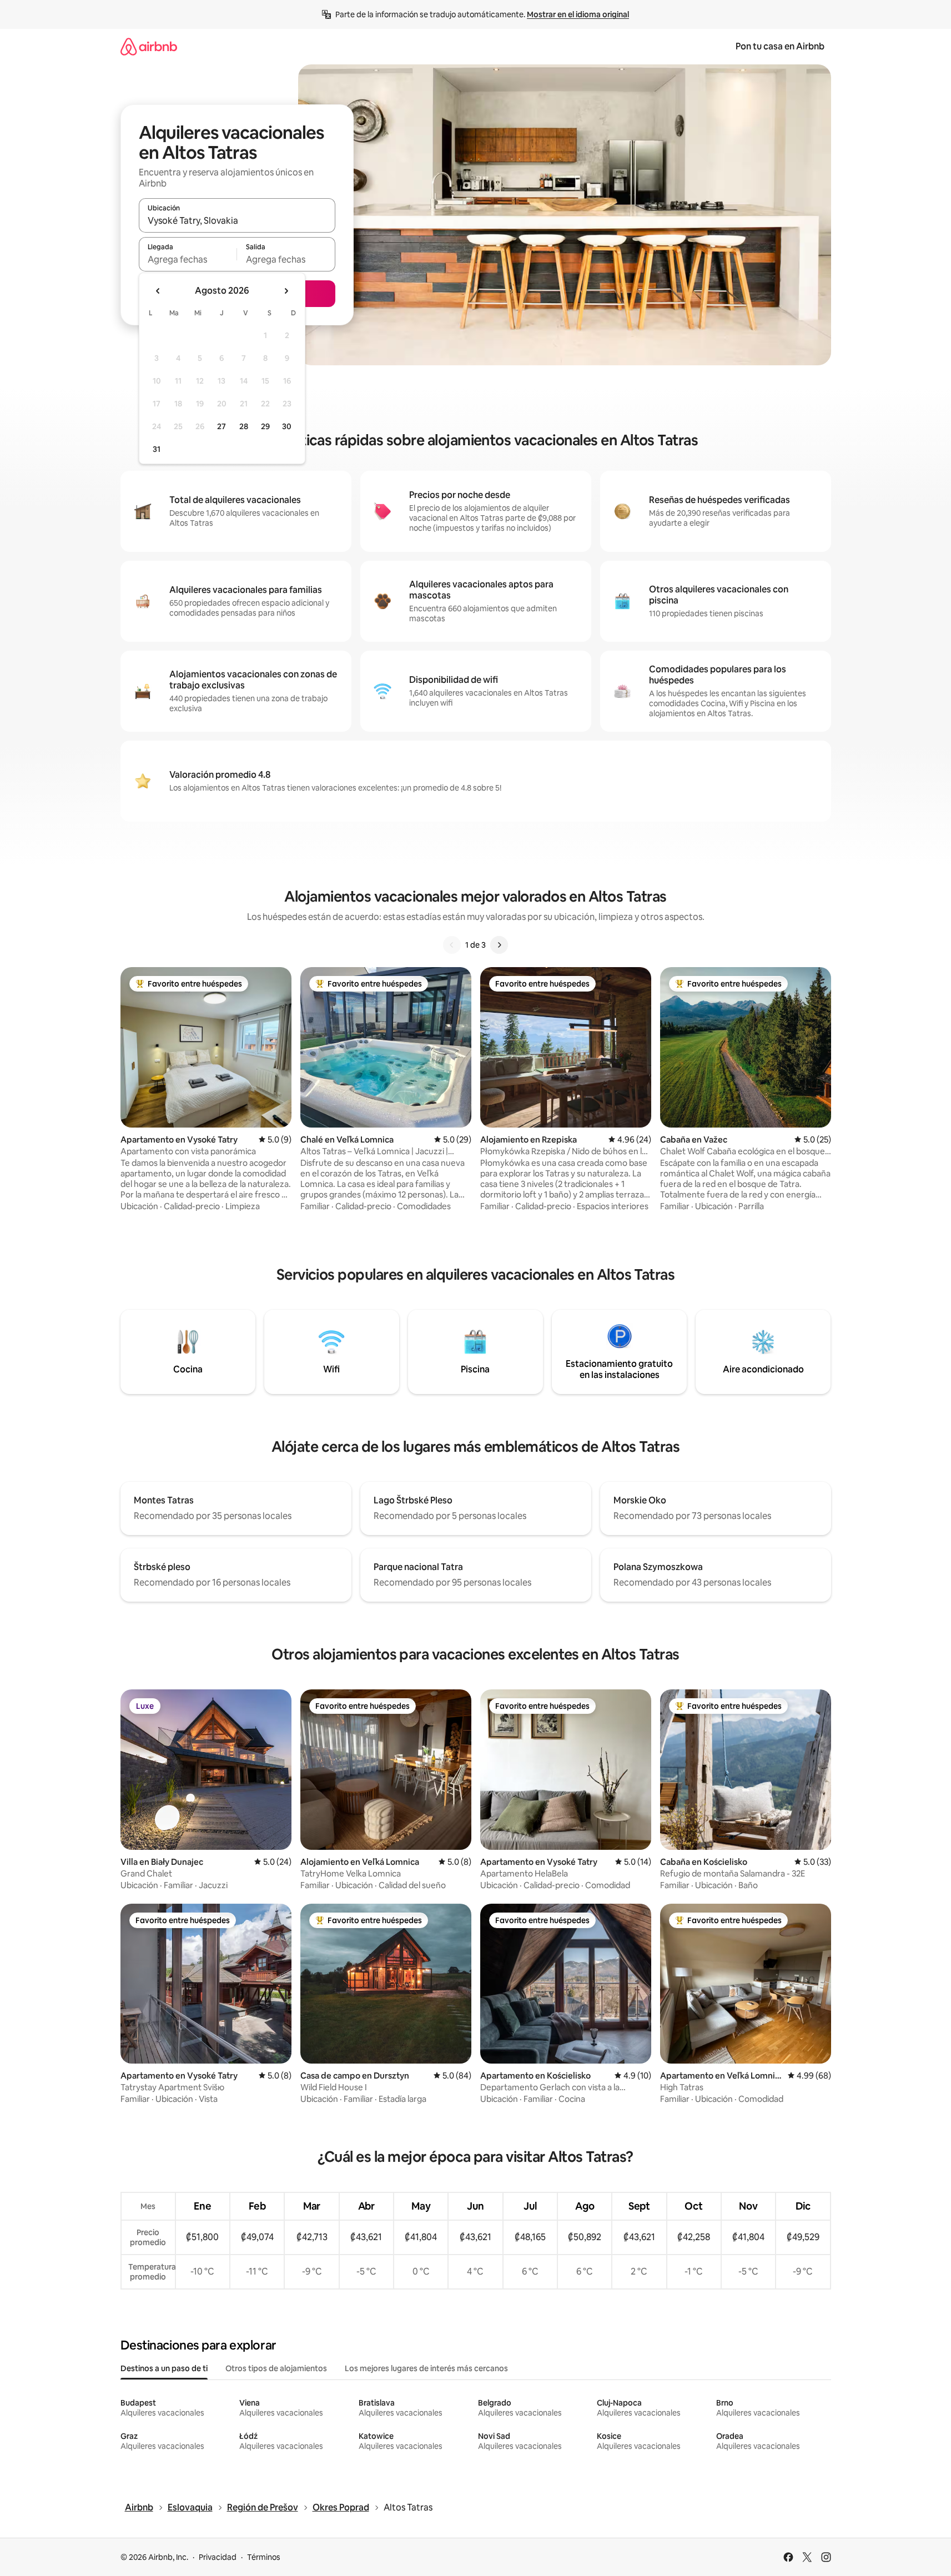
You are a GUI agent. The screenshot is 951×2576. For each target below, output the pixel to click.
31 (157, 449)
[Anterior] (452, 945)
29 (265, 426)
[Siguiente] (499, 945)
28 (244, 426)
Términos (264, 2557)
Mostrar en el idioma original (578, 14)
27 (222, 426)
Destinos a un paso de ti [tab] (164, 2368)
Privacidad (218, 2557)
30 (287, 426)
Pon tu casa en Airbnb (780, 46)
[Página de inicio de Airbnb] (149, 46)
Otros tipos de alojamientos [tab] (276, 2368)
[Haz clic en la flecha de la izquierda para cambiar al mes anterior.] (158, 291)
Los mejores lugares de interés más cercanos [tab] (426, 2368)
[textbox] (188, 259)
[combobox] (237, 220)
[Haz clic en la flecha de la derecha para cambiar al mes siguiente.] (286, 291)
